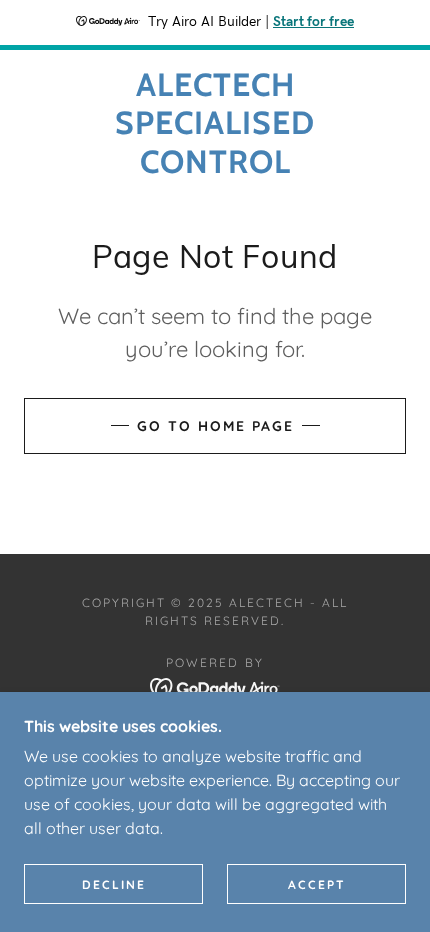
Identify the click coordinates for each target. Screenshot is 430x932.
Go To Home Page (215, 426)
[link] (215, 123)
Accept (317, 884)
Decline (114, 884)
